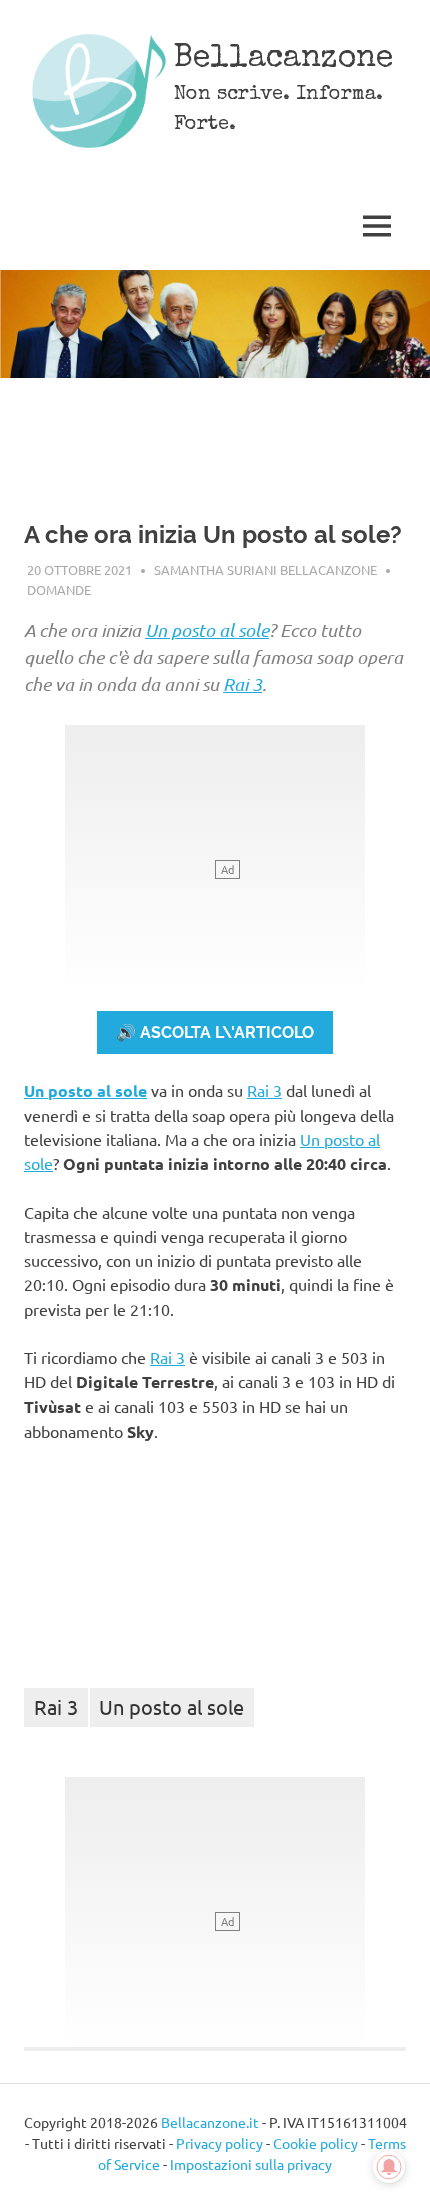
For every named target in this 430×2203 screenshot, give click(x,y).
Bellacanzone (283, 59)
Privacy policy (219, 2143)
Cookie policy (315, 2143)
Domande (59, 589)
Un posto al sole (207, 630)
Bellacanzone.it (210, 2122)
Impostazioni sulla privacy (251, 2164)
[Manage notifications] (389, 2167)
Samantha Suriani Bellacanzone (265, 569)
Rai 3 (242, 684)
